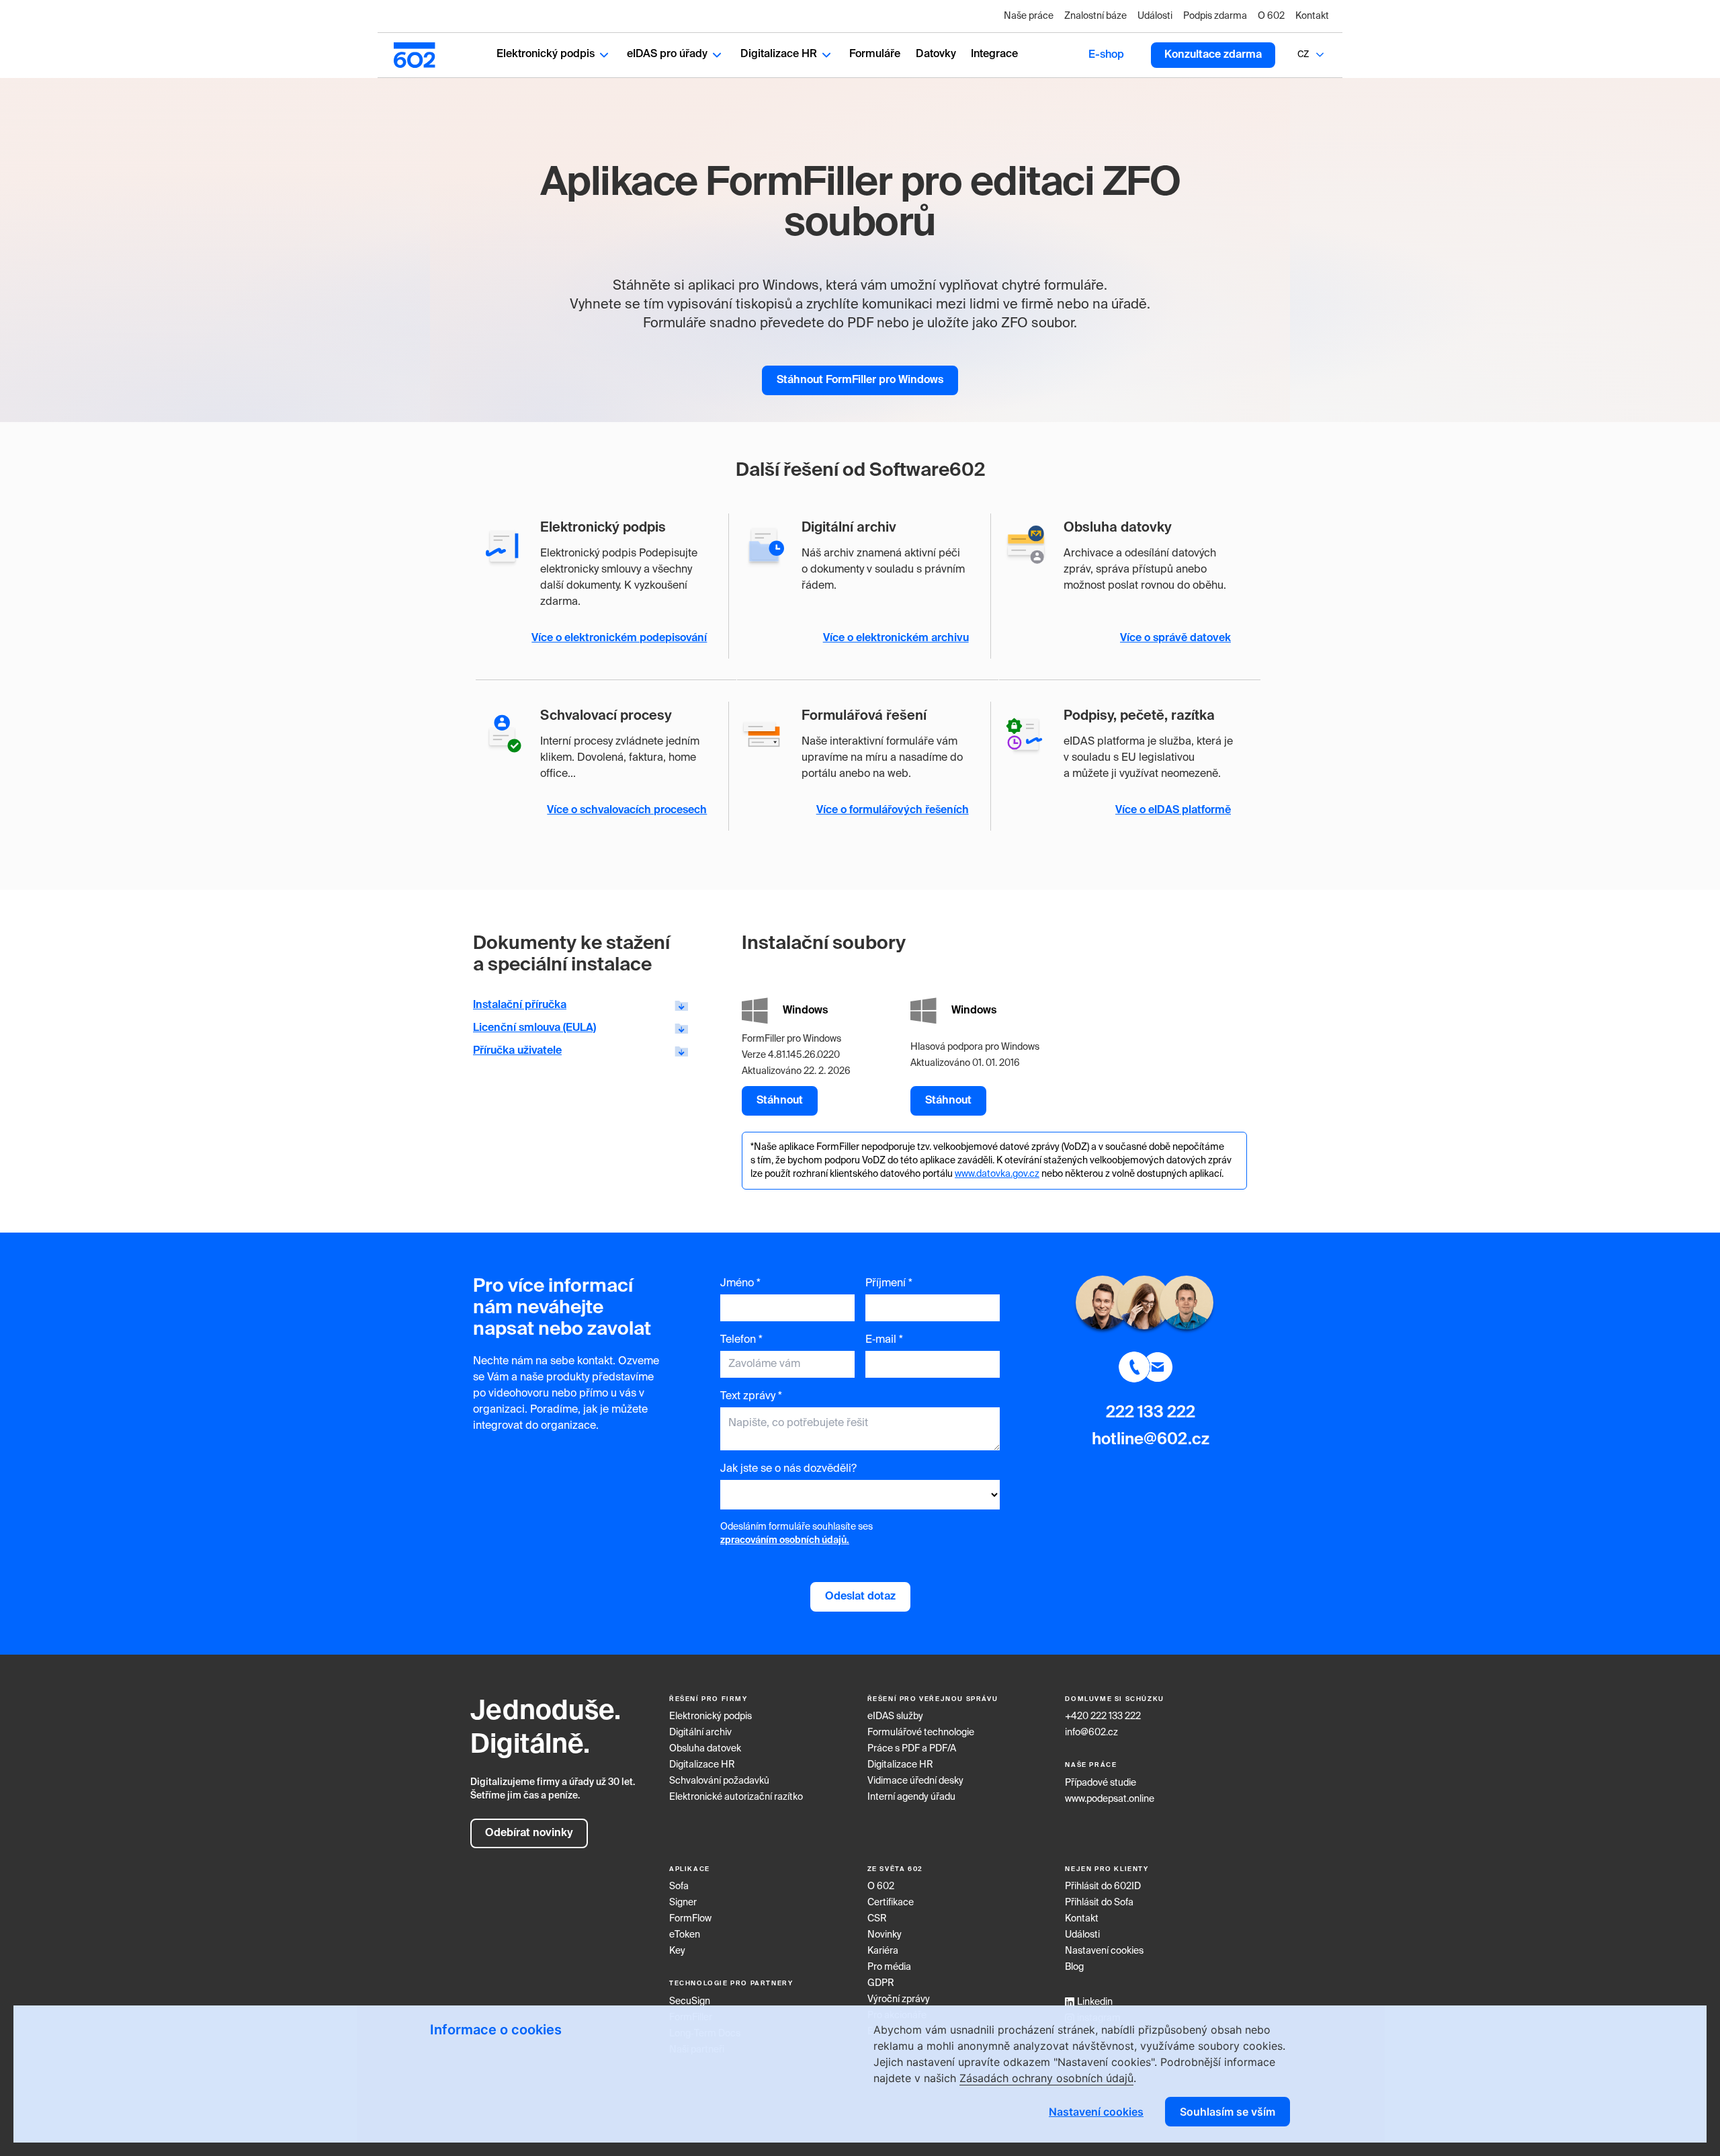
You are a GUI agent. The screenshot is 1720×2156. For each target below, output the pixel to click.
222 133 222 (1151, 1413)
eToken (685, 1935)
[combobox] (1303, 55)
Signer (683, 1903)
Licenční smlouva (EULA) (534, 1028)
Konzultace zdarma (1213, 55)
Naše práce (1029, 16)
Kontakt (1312, 16)
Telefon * (741, 1340)
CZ (1303, 55)
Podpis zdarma (1215, 16)
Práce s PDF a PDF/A (912, 1749)
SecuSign (690, 2001)
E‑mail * (884, 1340)
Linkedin (1095, 2002)
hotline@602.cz (1151, 1440)
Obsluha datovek (705, 1749)
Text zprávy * (751, 1397)
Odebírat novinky (529, 1833)
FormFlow (690, 1919)
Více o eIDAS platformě (1173, 811)
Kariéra (883, 1951)
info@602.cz (1091, 1733)
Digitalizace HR (779, 54)
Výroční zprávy (899, 1999)
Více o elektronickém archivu (896, 638)
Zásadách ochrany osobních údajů (1046, 2078)
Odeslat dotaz (860, 1597)
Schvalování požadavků (719, 1781)
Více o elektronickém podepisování (619, 638)
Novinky (885, 1935)
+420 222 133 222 (1103, 1716)
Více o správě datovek (1175, 638)
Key (677, 1951)
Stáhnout (780, 1101)
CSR (877, 1919)
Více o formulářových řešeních (893, 811)
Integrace (994, 54)
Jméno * (740, 1284)
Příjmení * (889, 1284)
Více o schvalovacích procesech (627, 811)
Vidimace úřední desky (915, 1781)
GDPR (881, 1983)
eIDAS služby (895, 1716)
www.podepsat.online (1110, 1799)
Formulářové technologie (921, 1733)
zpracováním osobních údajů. (785, 1540)
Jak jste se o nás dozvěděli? (788, 1469)
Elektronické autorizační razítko (736, 1797)
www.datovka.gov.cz (997, 1174)
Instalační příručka (520, 1005)
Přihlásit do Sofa (1099, 1903)
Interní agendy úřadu (911, 1797)
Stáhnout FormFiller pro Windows (860, 380)
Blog (1074, 1967)
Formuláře (875, 54)
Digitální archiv (700, 1733)
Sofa (679, 1887)
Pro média (889, 1967)
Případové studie (1101, 1783)
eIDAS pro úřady (667, 54)
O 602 (1271, 16)
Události (1155, 16)
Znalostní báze (1095, 16)
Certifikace (891, 1903)
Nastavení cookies (1104, 1951)
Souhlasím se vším (1228, 2112)
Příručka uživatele (517, 1051)
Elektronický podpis (546, 54)
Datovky (936, 54)
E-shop (1106, 55)
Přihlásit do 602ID (1103, 1887)
